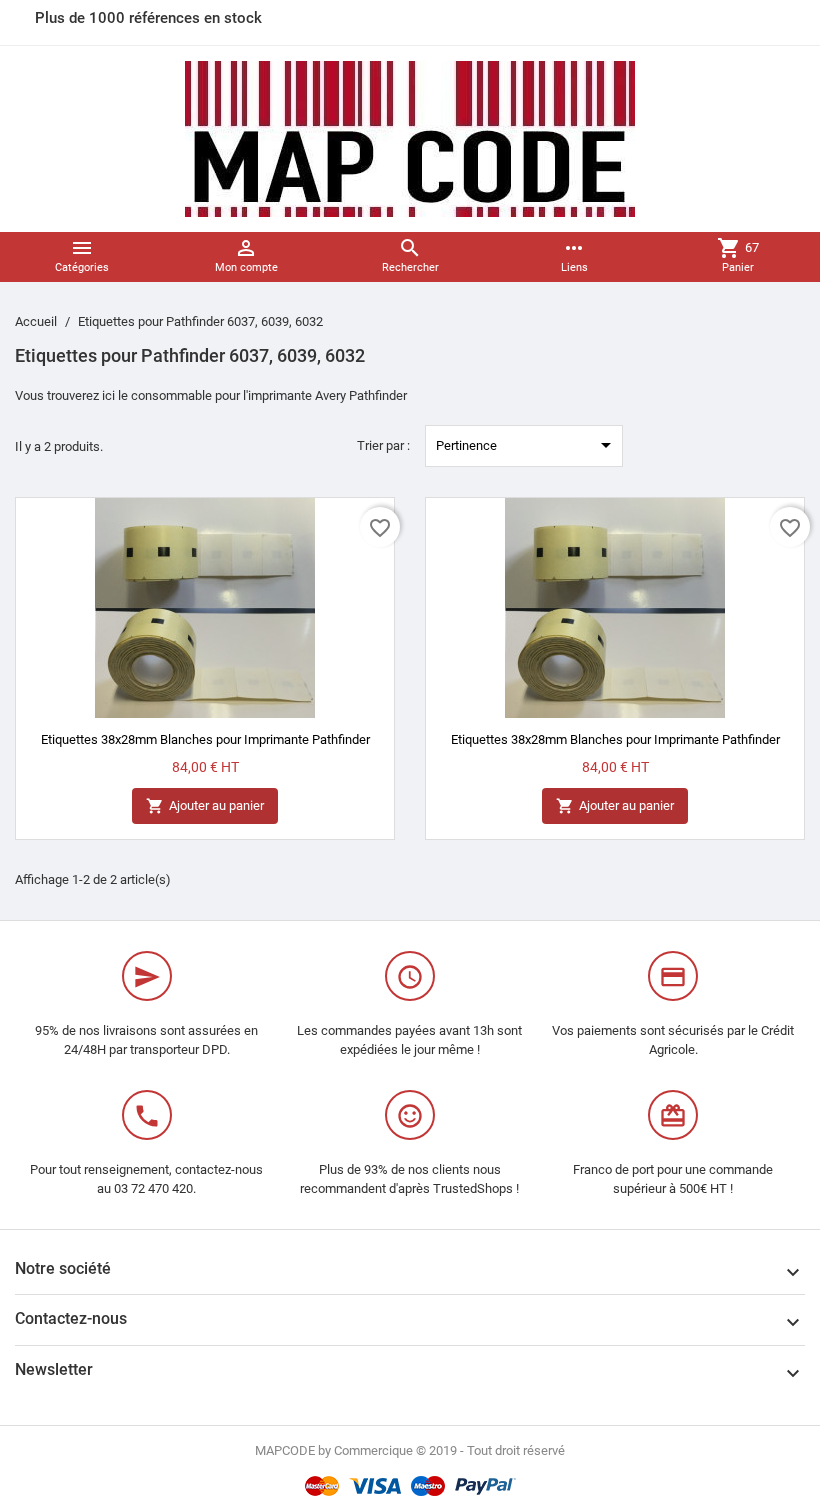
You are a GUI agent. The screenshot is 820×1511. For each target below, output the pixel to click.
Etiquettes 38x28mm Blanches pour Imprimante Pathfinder (205, 739)
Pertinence (527, 445)
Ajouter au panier (205, 806)
